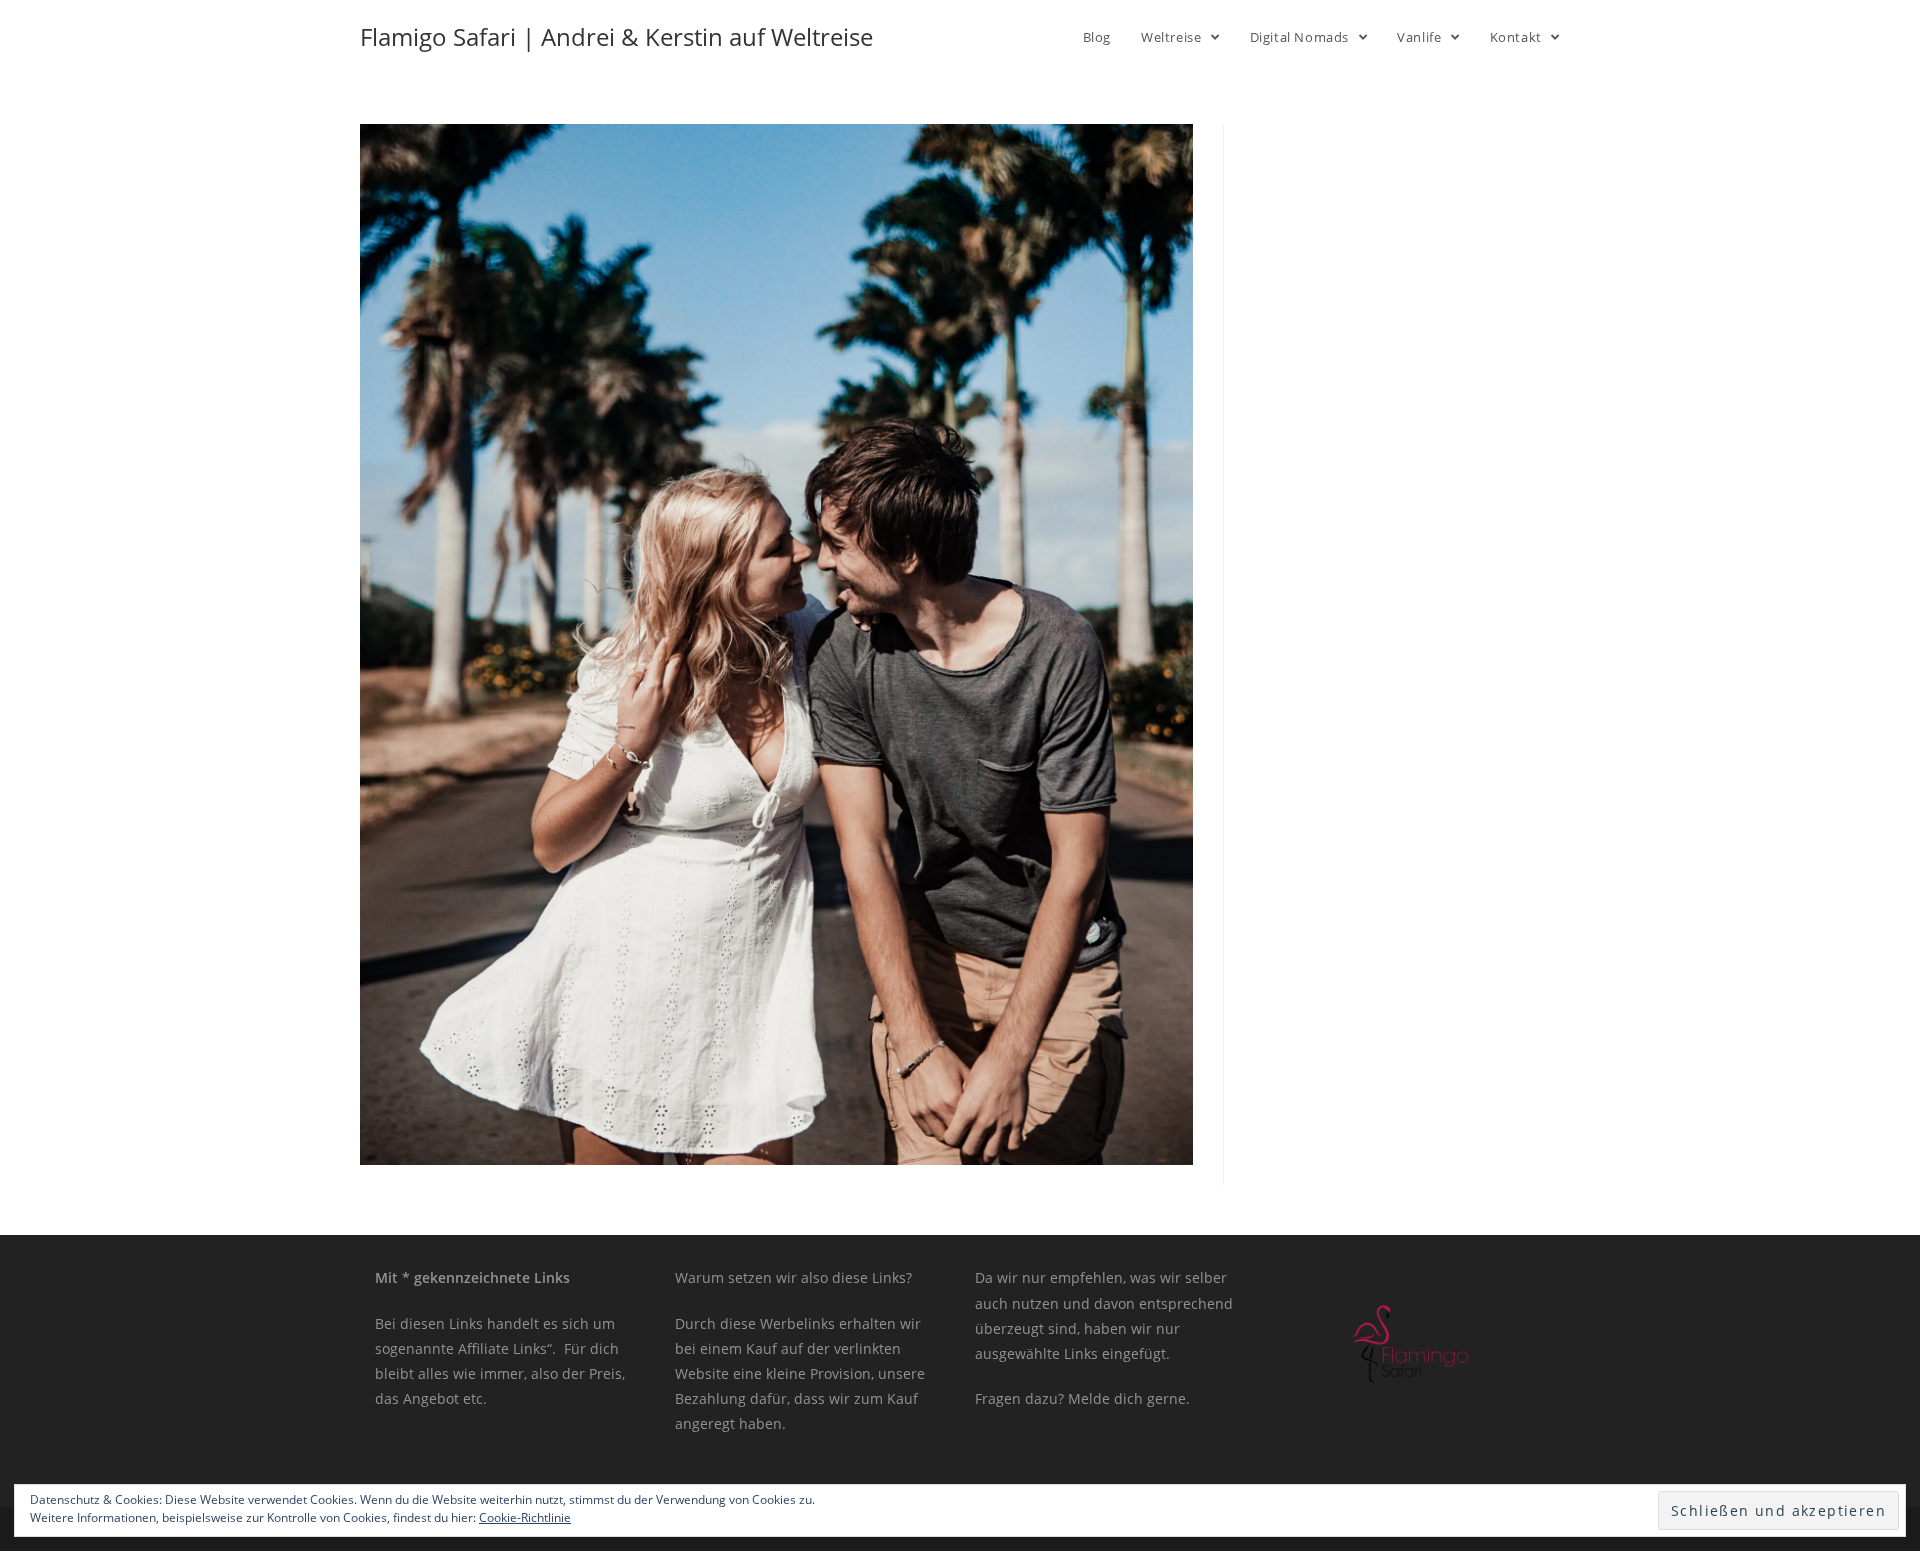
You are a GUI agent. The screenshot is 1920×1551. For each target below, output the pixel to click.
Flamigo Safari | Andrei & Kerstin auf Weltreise (616, 36)
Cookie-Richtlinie (525, 1517)
